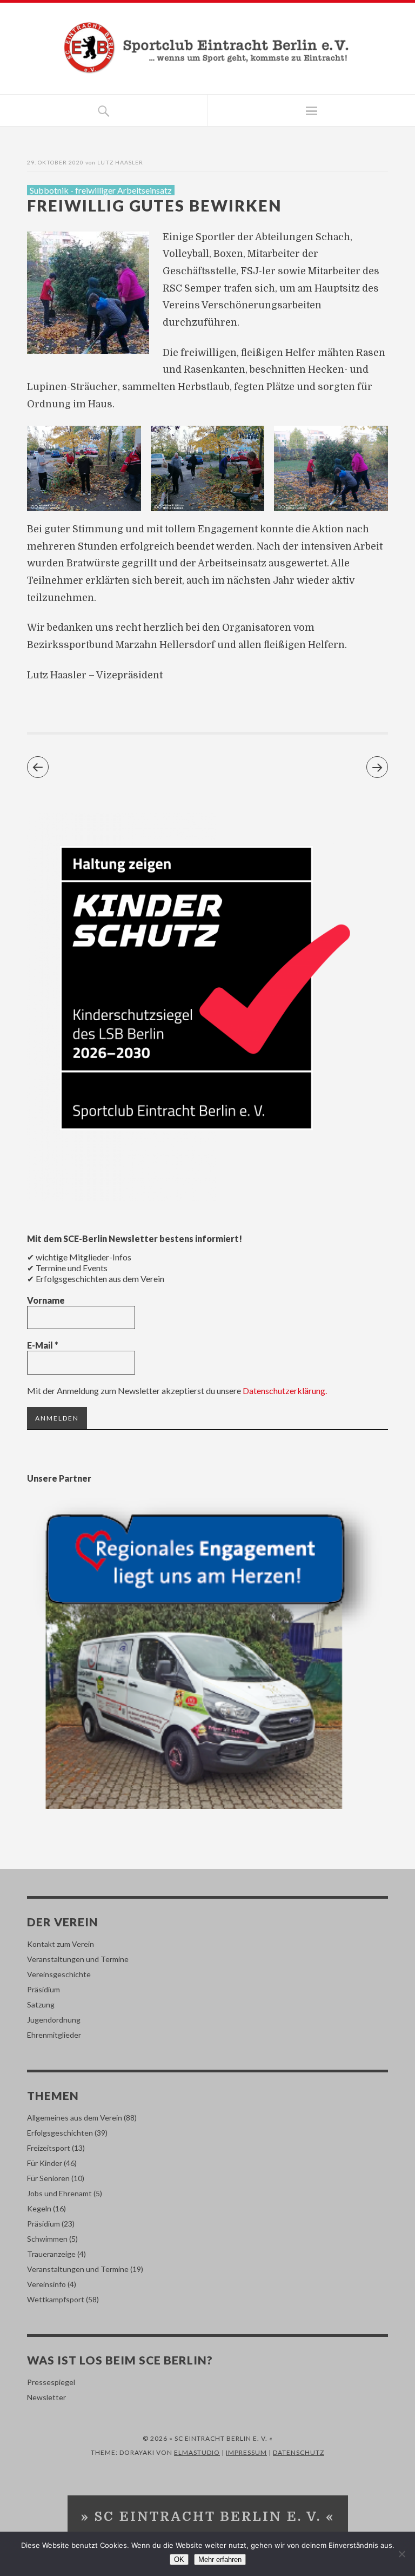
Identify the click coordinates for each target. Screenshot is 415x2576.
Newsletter (46, 2397)
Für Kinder (45, 2163)
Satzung (41, 2004)
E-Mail (43, 1345)
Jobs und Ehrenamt (59, 2193)
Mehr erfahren (220, 2560)
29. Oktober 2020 (55, 162)
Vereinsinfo (46, 2284)
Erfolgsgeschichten (60, 2133)
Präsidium (43, 1989)
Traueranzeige (51, 2254)
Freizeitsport (49, 2148)
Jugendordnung (54, 2020)
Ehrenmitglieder (54, 2035)
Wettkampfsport (56, 2299)
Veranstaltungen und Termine (78, 1959)
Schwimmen (47, 2239)
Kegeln (39, 2208)
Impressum (246, 2452)
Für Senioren (48, 2178)
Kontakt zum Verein (61, 1944)
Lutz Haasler (120, 162)
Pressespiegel (51, 2382)
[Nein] (401, 2554)
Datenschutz (299, 2452)
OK (179, 2560)
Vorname (46, 1300)
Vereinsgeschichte (59, 1974)
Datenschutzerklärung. (285, 1391)
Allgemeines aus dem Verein (75, 2118)
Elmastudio (197, 2452)
